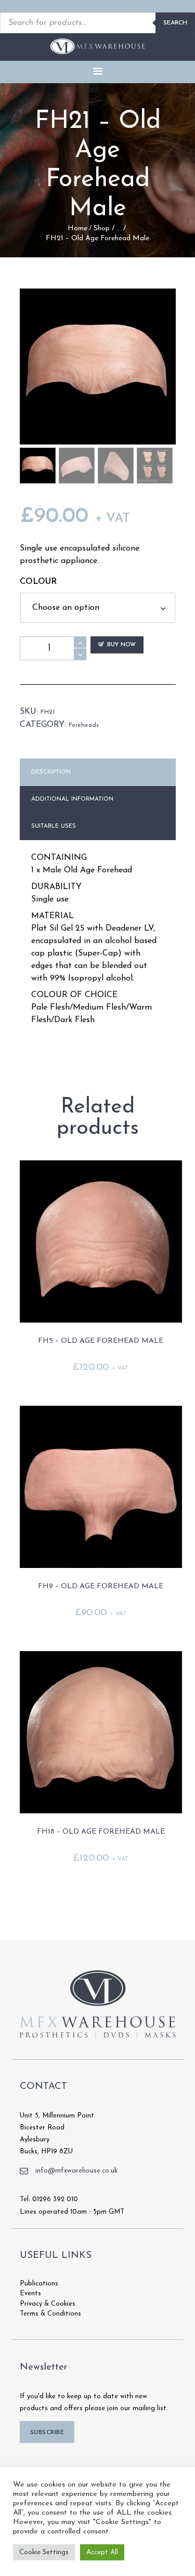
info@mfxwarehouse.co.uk (76, 2171)
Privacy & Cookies (48, 2304)
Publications (39, 2284)
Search (175, 23)
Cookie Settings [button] (44, 2552)
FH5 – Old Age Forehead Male (101, 1341)
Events (30, 2293)
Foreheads (84, 725)
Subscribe (47, 2433)
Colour (38, 582)
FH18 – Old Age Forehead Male (101, 1832)
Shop (102, 228)
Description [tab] (51, 772)
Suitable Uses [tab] (54, 826)
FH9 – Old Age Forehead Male (101, 1586)
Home (77, 228)
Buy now (121, 645)
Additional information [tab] (72, 799)
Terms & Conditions (50, 2314)
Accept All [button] (102, 2552)
